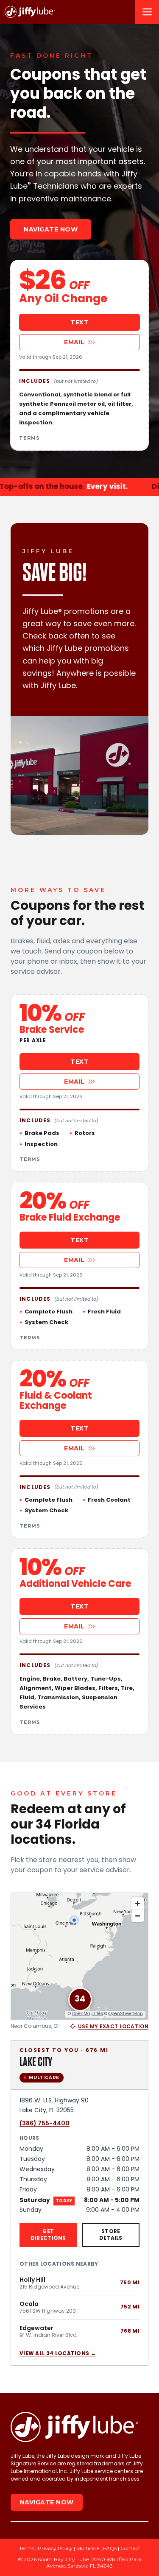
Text (79, 322)
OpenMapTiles (88, 2014)
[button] (80, 1999)
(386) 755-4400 (45, 2123)
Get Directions (48, 2235)
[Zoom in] (138, 1903)
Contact (130, 2548)
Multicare (88, 2548)
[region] (79, 1956)
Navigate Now (51, 229)
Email (74, 342)
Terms (29, 438)
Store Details (111, 2235)
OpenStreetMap (126, 2014)
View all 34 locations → (58, 2354)
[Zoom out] (138, 1916)
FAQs (110, 2548)
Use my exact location (113, 2027)
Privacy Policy (55, 2548)
